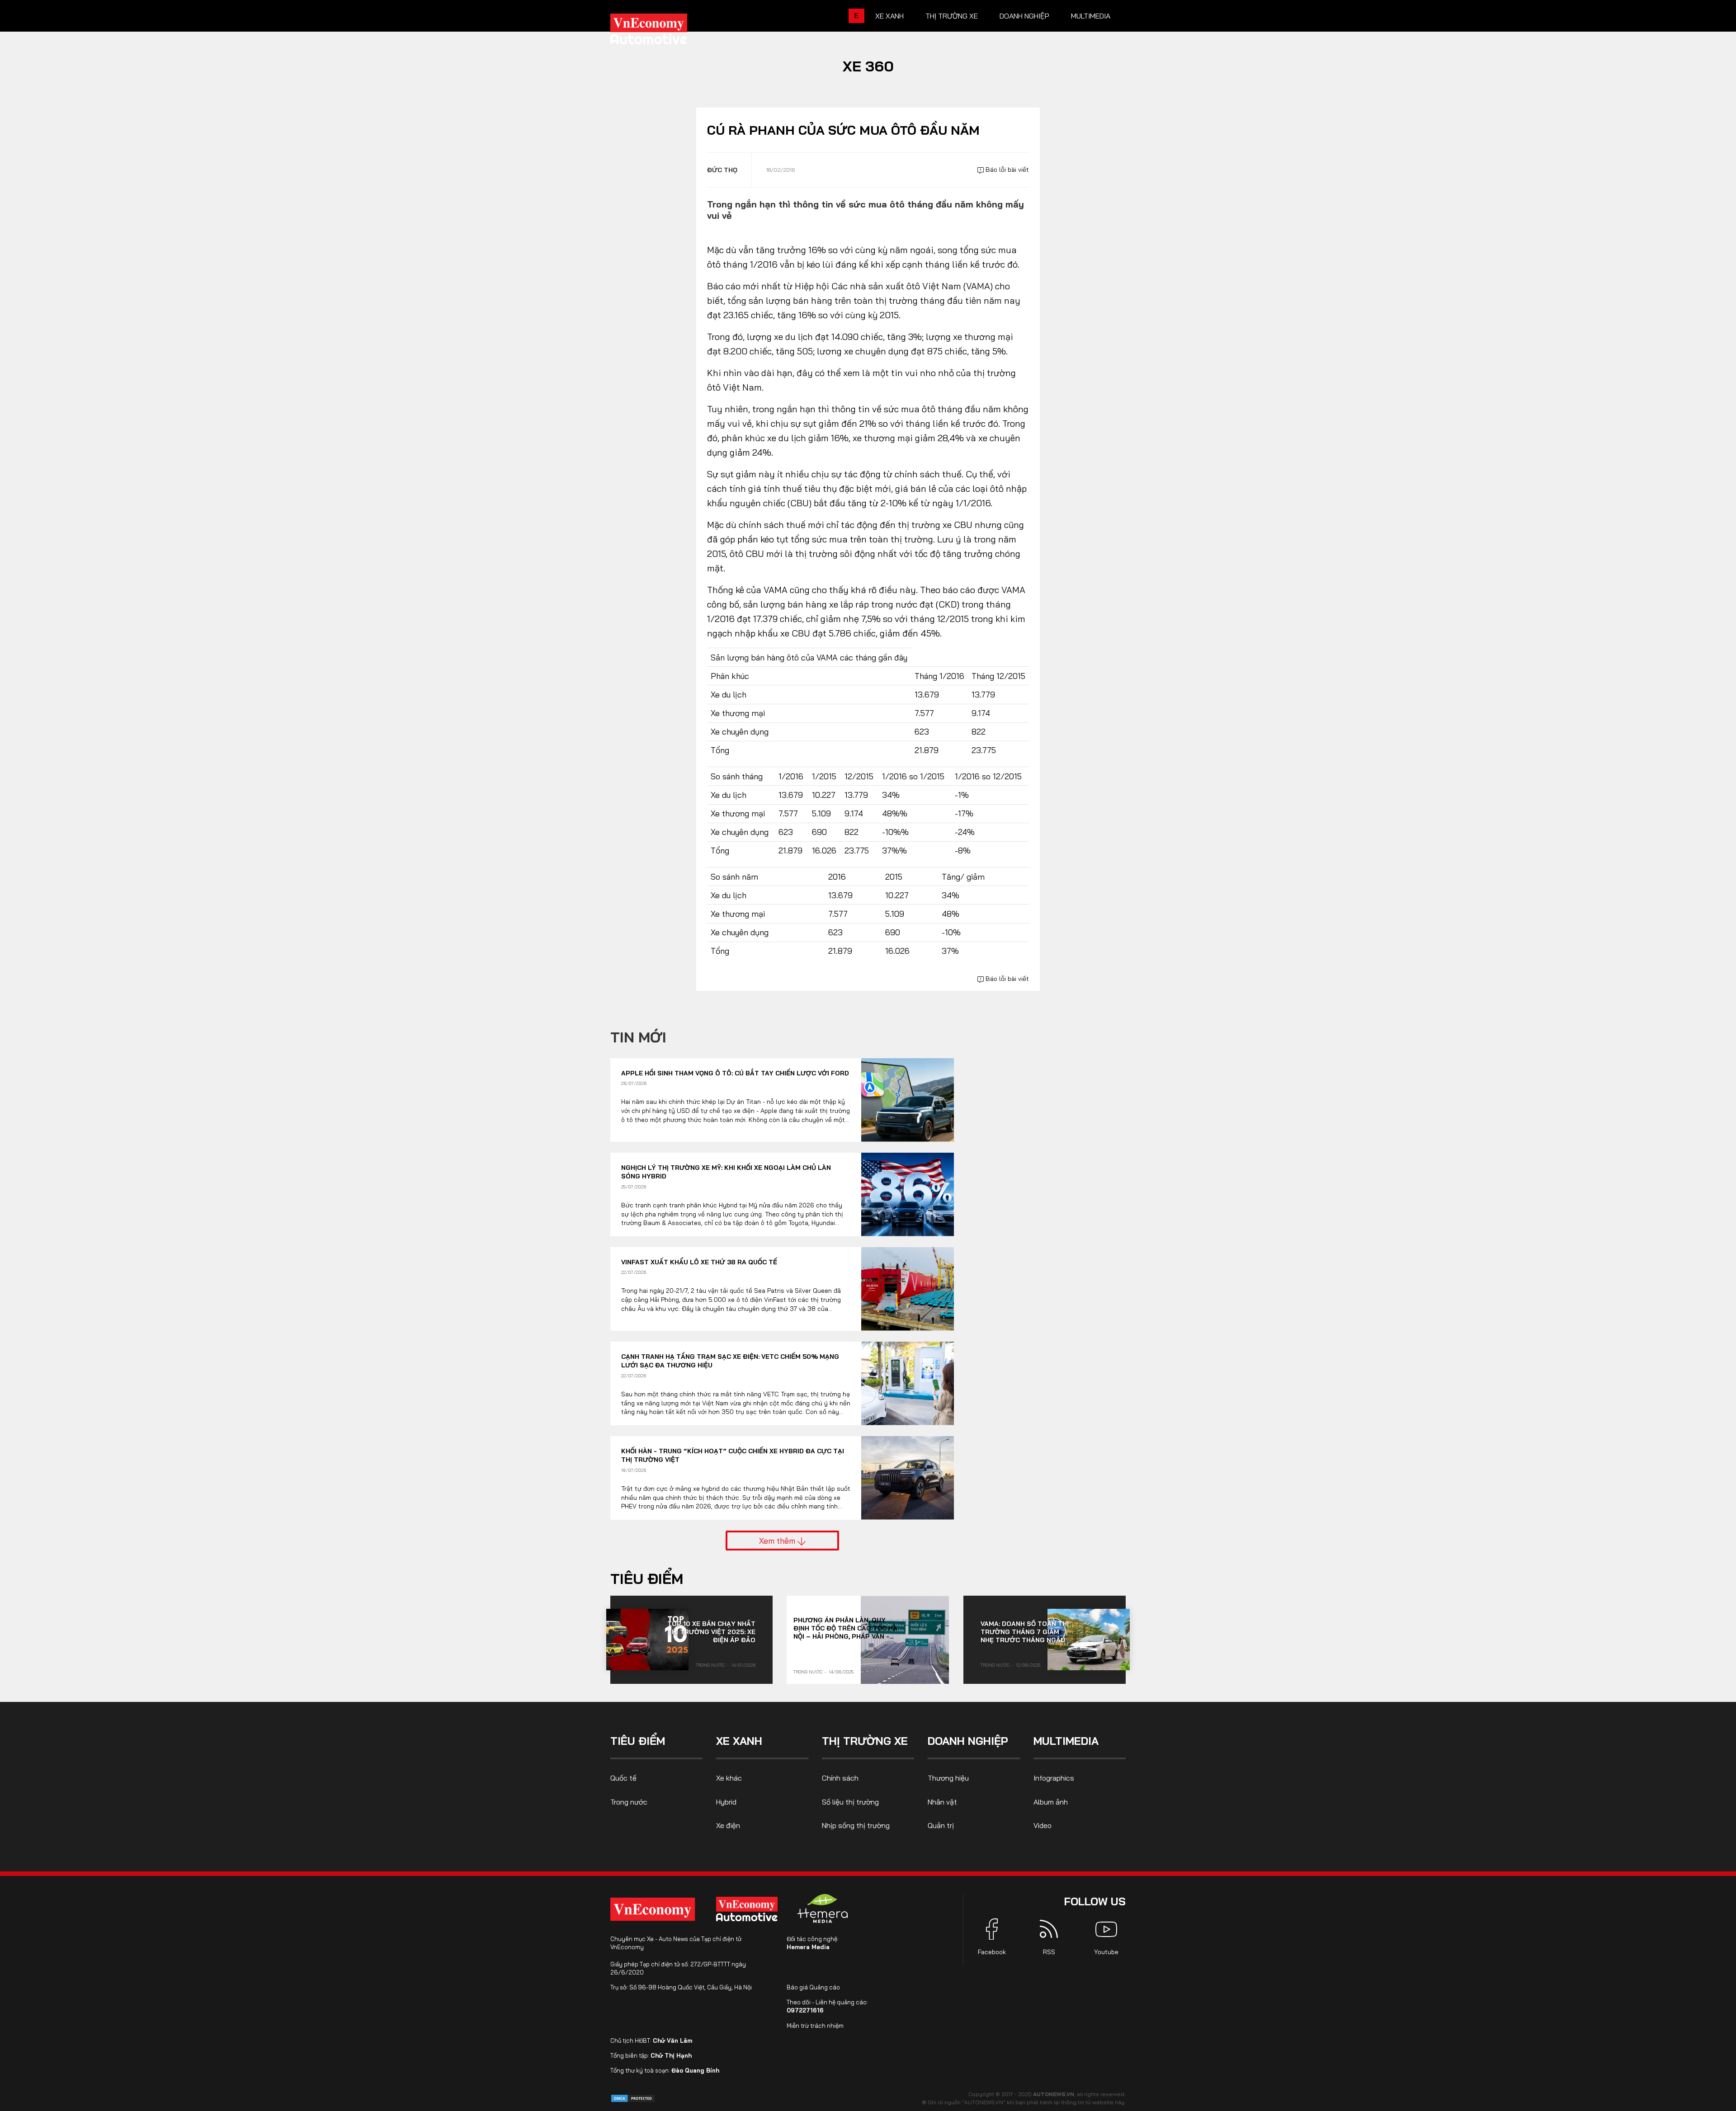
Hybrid (726, 1802)
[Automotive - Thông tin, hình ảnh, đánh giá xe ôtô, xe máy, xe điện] (664, 32)
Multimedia (1091, 16)
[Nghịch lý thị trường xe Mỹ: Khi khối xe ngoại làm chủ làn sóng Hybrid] (908, 1195)
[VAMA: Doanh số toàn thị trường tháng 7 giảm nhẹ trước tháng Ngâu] (1089, 1640)
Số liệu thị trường (850, 1802)
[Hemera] (823, 1908)
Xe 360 (868, 66)
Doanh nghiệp (1024, 16)
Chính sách (840, 1778)
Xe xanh (889, 16)
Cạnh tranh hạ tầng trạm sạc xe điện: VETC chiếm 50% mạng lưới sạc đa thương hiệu (730, 1361)
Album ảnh (1051, 1802)
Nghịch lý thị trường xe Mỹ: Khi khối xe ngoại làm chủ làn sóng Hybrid (726, 1172)
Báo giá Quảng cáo (813, 1987)
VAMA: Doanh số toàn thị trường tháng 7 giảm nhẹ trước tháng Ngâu (1025, 1632)
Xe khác (729, 1778)
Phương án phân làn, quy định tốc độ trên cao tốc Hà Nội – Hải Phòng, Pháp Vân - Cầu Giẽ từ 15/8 (845, 1628)
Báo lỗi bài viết (1006, 170)
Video (1043, 1825)
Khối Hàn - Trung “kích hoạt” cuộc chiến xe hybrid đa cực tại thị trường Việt (733, 1456)
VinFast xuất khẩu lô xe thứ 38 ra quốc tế (699, 1262)
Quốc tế (623, 1778)
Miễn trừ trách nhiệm (815, 2026)
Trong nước (710, 1665)
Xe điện (728, 1825)
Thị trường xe (952, 16)
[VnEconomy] (653, 1909)
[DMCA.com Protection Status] (633, 2098)
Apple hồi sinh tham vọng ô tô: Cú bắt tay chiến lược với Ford (735, 1073)
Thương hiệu (948, 1778)
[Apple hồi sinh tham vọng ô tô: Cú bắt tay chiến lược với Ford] (908, 1100)
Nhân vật (942, 1802)
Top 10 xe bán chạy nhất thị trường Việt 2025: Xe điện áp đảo (711, 1632)
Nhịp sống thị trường (856, 1825)
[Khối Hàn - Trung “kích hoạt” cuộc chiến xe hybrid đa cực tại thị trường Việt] (908, 1478)
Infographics (1054, 1778)
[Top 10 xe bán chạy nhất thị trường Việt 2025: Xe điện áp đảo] (647, 1640)
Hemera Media (808, 1947)
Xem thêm (778, 1541)
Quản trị (941, 1825)
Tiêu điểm (647, 1579)
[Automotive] (749, 1909)
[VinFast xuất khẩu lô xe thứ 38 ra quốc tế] (908, 1289)
